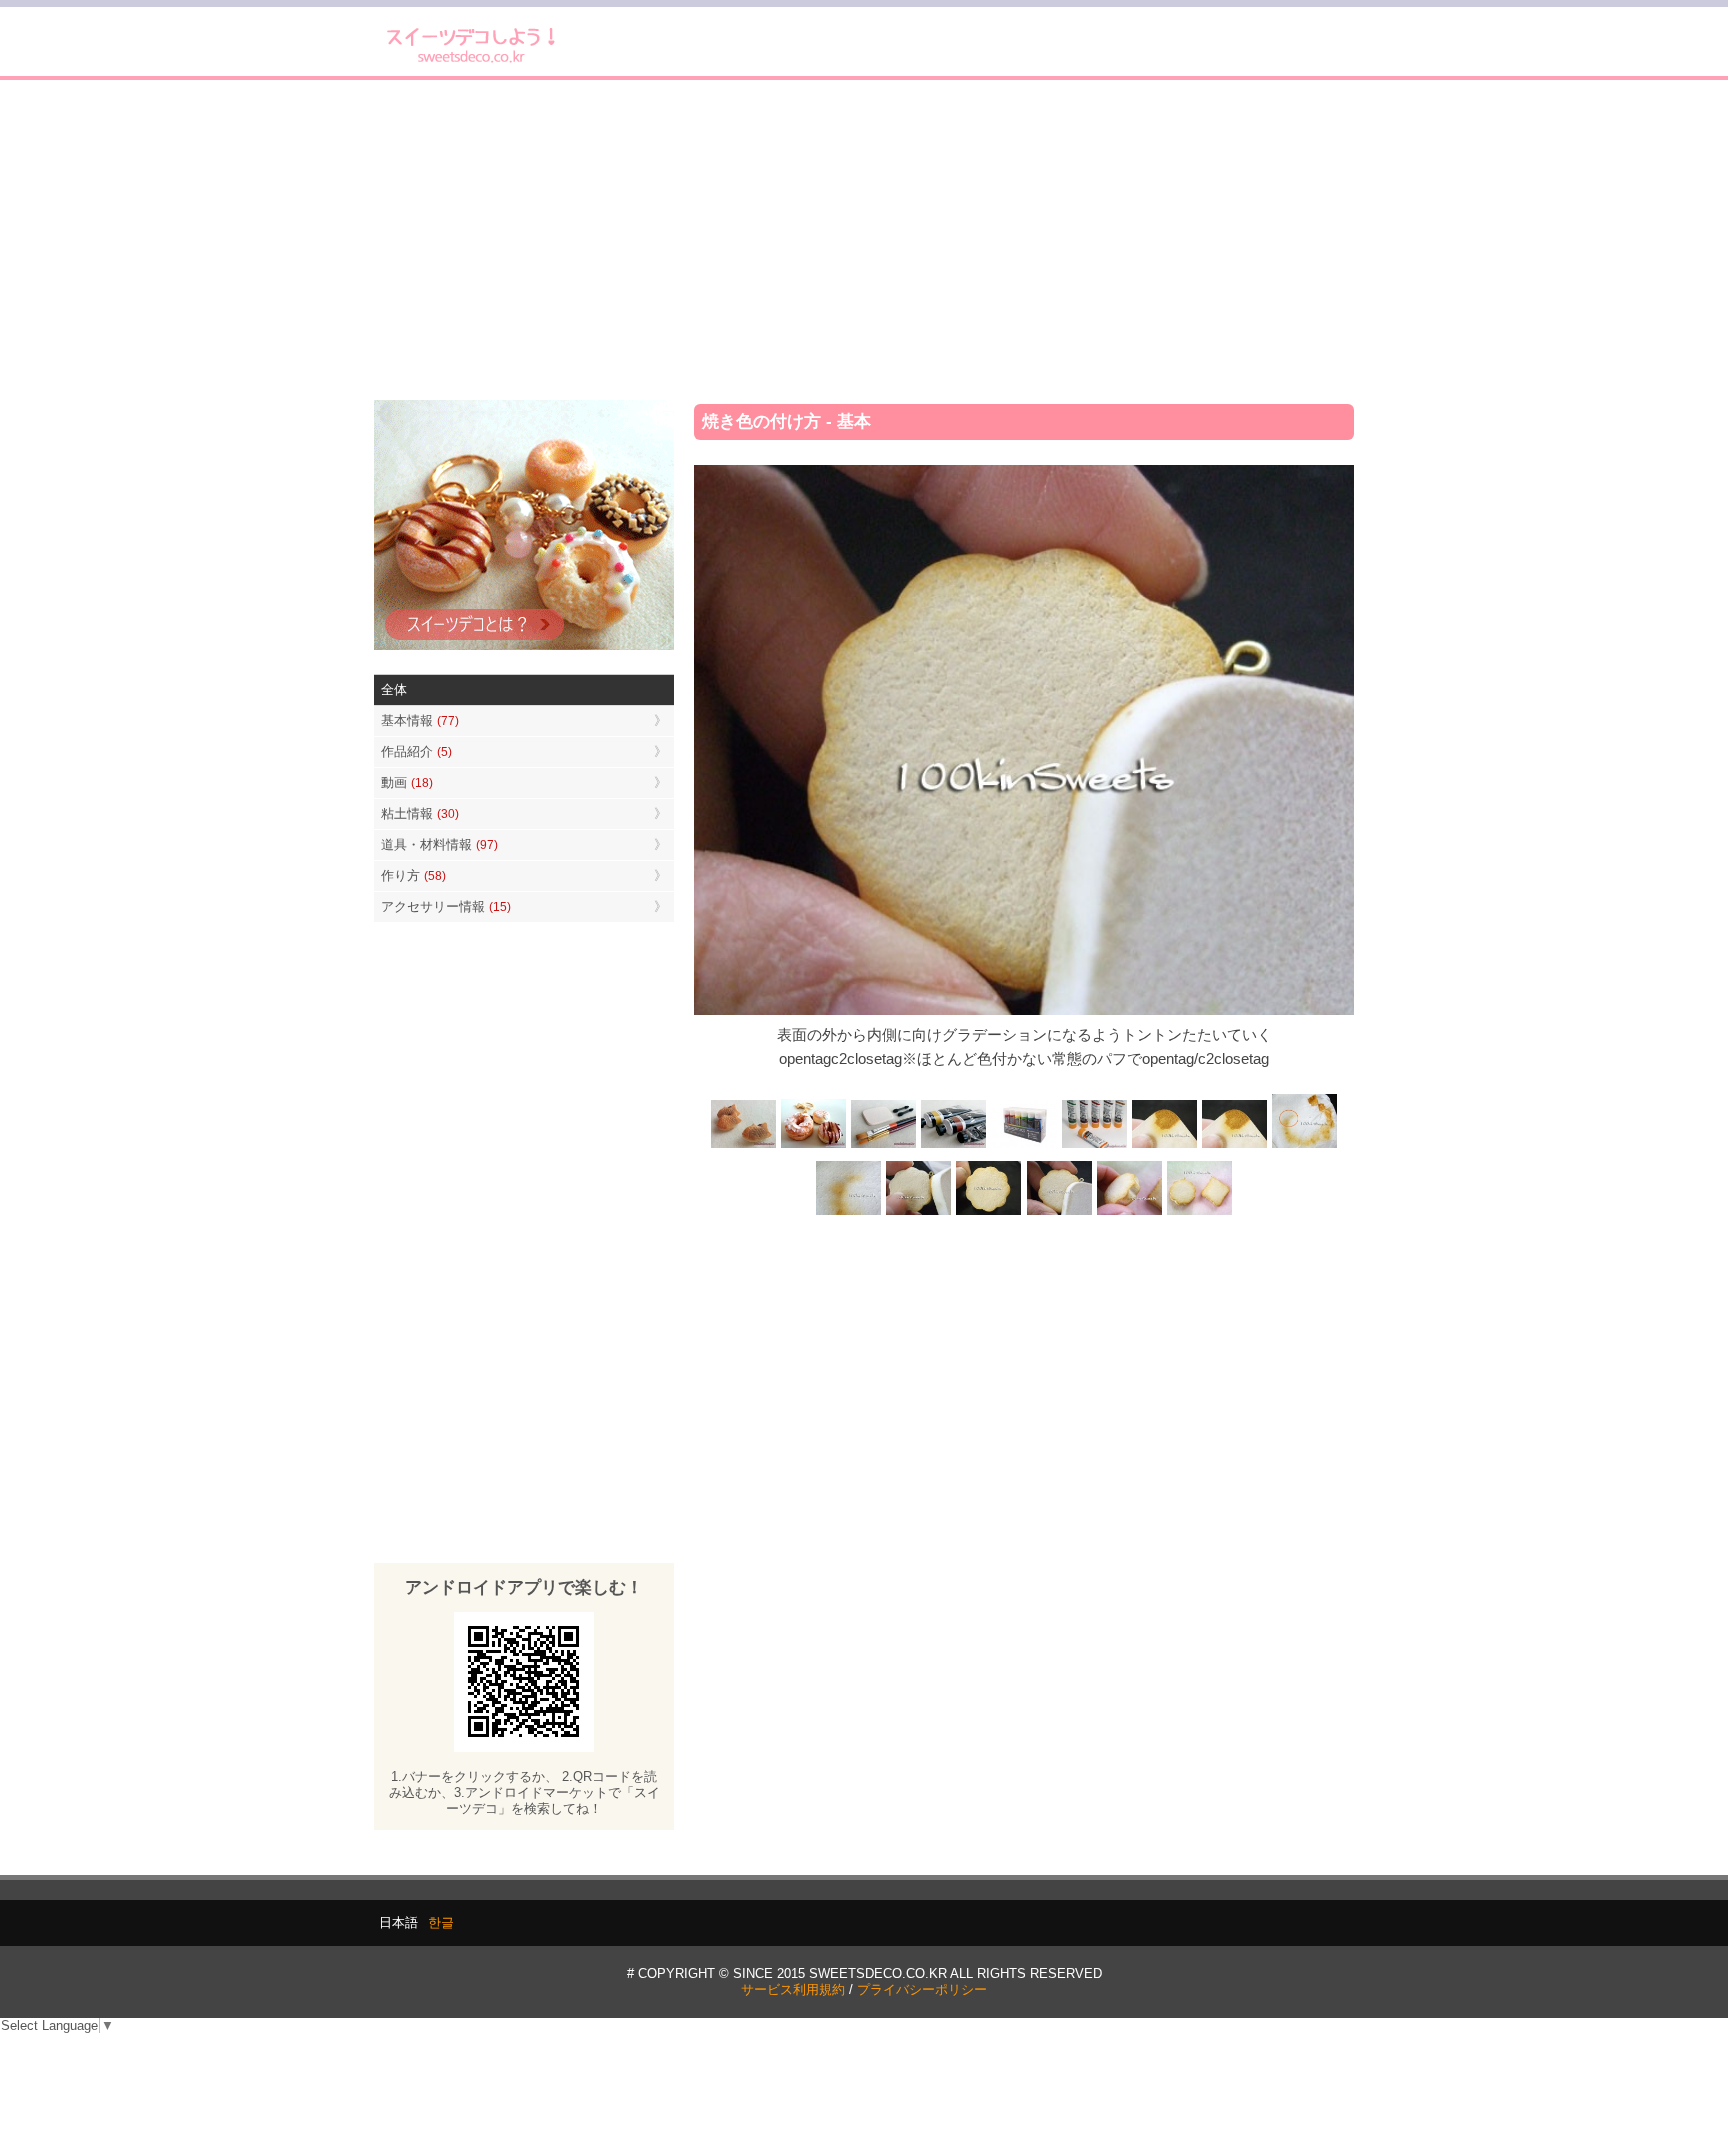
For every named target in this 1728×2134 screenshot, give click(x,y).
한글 (441, 1922)
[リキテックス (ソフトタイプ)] (1094, 1145)
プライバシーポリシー (922, 1989)
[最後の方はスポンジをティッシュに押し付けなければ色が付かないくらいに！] (849, 1213)
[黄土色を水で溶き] (1164, 1145)
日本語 (398, 1922)
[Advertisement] (864, 240)
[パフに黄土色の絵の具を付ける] (1234, 1145)
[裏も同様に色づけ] (989, 1213)
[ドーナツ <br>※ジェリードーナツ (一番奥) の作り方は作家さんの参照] (814, 1145)
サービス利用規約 (793, 1989)
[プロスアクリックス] (1024, 1145)
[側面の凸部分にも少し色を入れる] (1129, 1213)
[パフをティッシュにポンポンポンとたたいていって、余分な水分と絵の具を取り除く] (1304, 1145)
